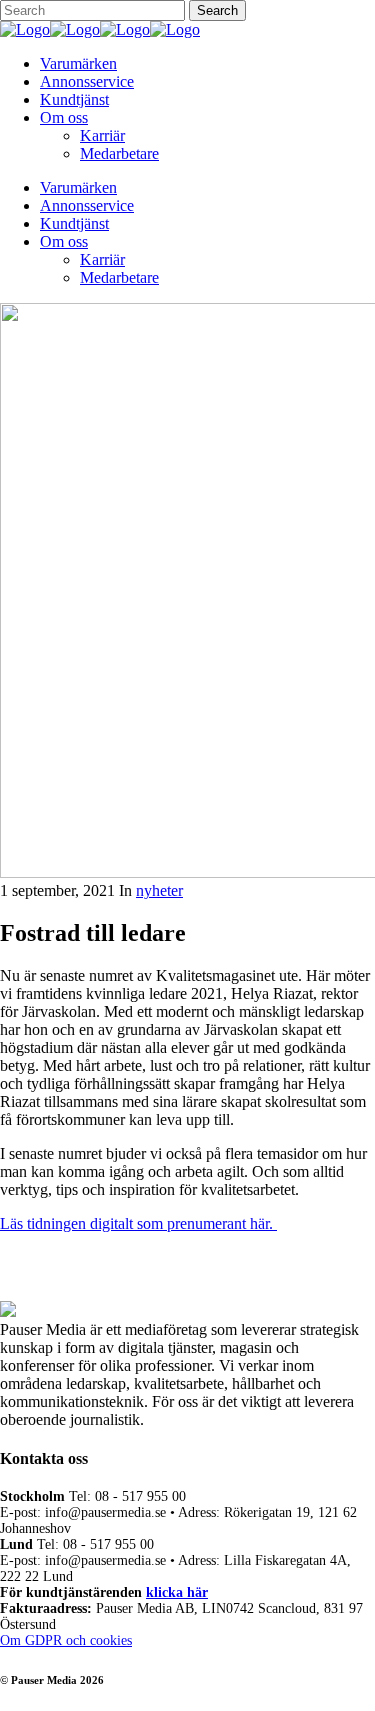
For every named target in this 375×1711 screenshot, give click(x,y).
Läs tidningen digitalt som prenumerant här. (138, 1223)
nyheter (159, 890)
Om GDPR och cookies (66, 1640)
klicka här (177, 1592)
